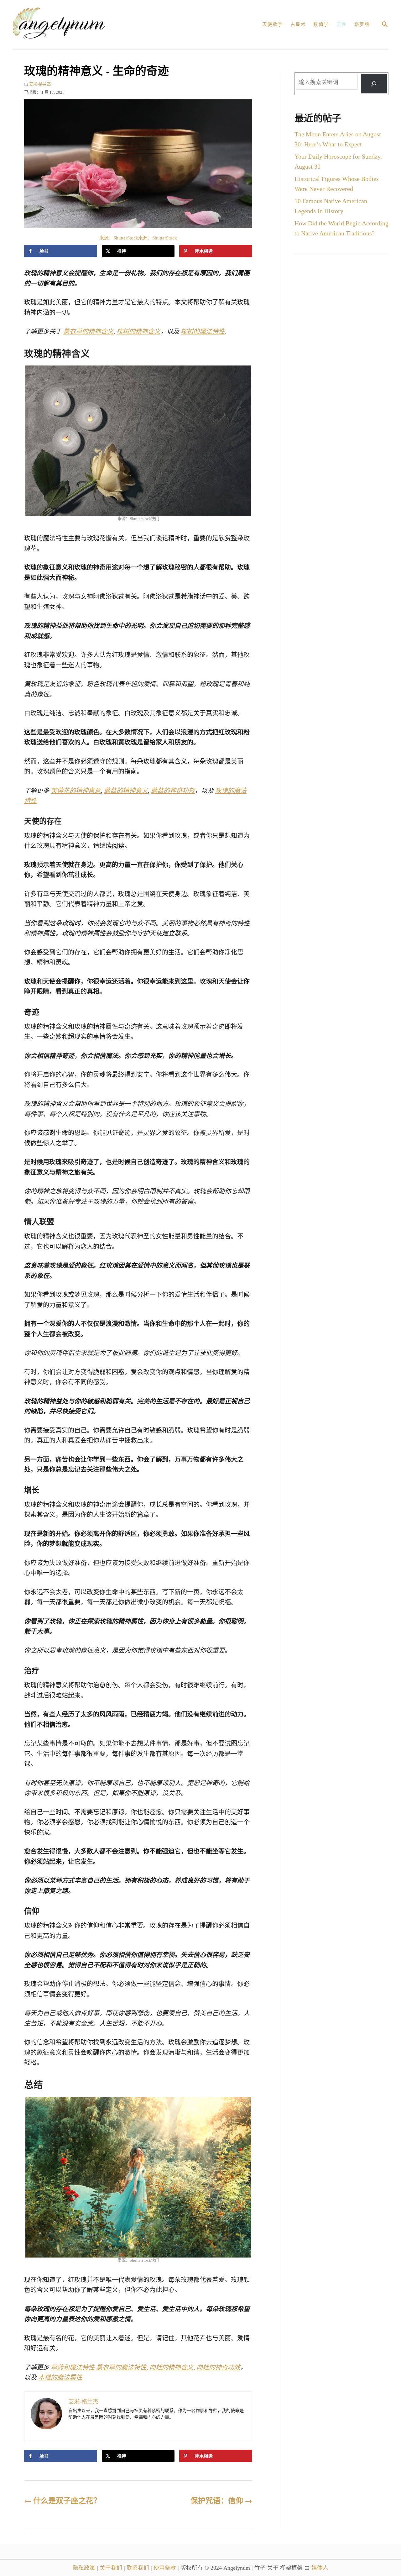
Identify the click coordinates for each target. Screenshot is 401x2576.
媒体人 (320, 2568)
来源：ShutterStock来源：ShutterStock (138, 238)
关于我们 (112, 2568)
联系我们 (139, 2568)
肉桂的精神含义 (171, 2367)
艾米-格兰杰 (40, 84)
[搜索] (374, 84)
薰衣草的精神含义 (88, 331)
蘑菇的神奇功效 (173, 791)
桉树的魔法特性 (203, 331)
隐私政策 (85, 2568)
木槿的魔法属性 (60, 2377)
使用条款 (166, 2568)
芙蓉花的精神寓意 (76, 791)
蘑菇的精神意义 (126, 791)
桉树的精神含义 (138, 331)
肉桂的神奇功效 (218, 2367)
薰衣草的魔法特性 (121, 2367)
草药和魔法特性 (73, 2367)
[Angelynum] (83, 25)
